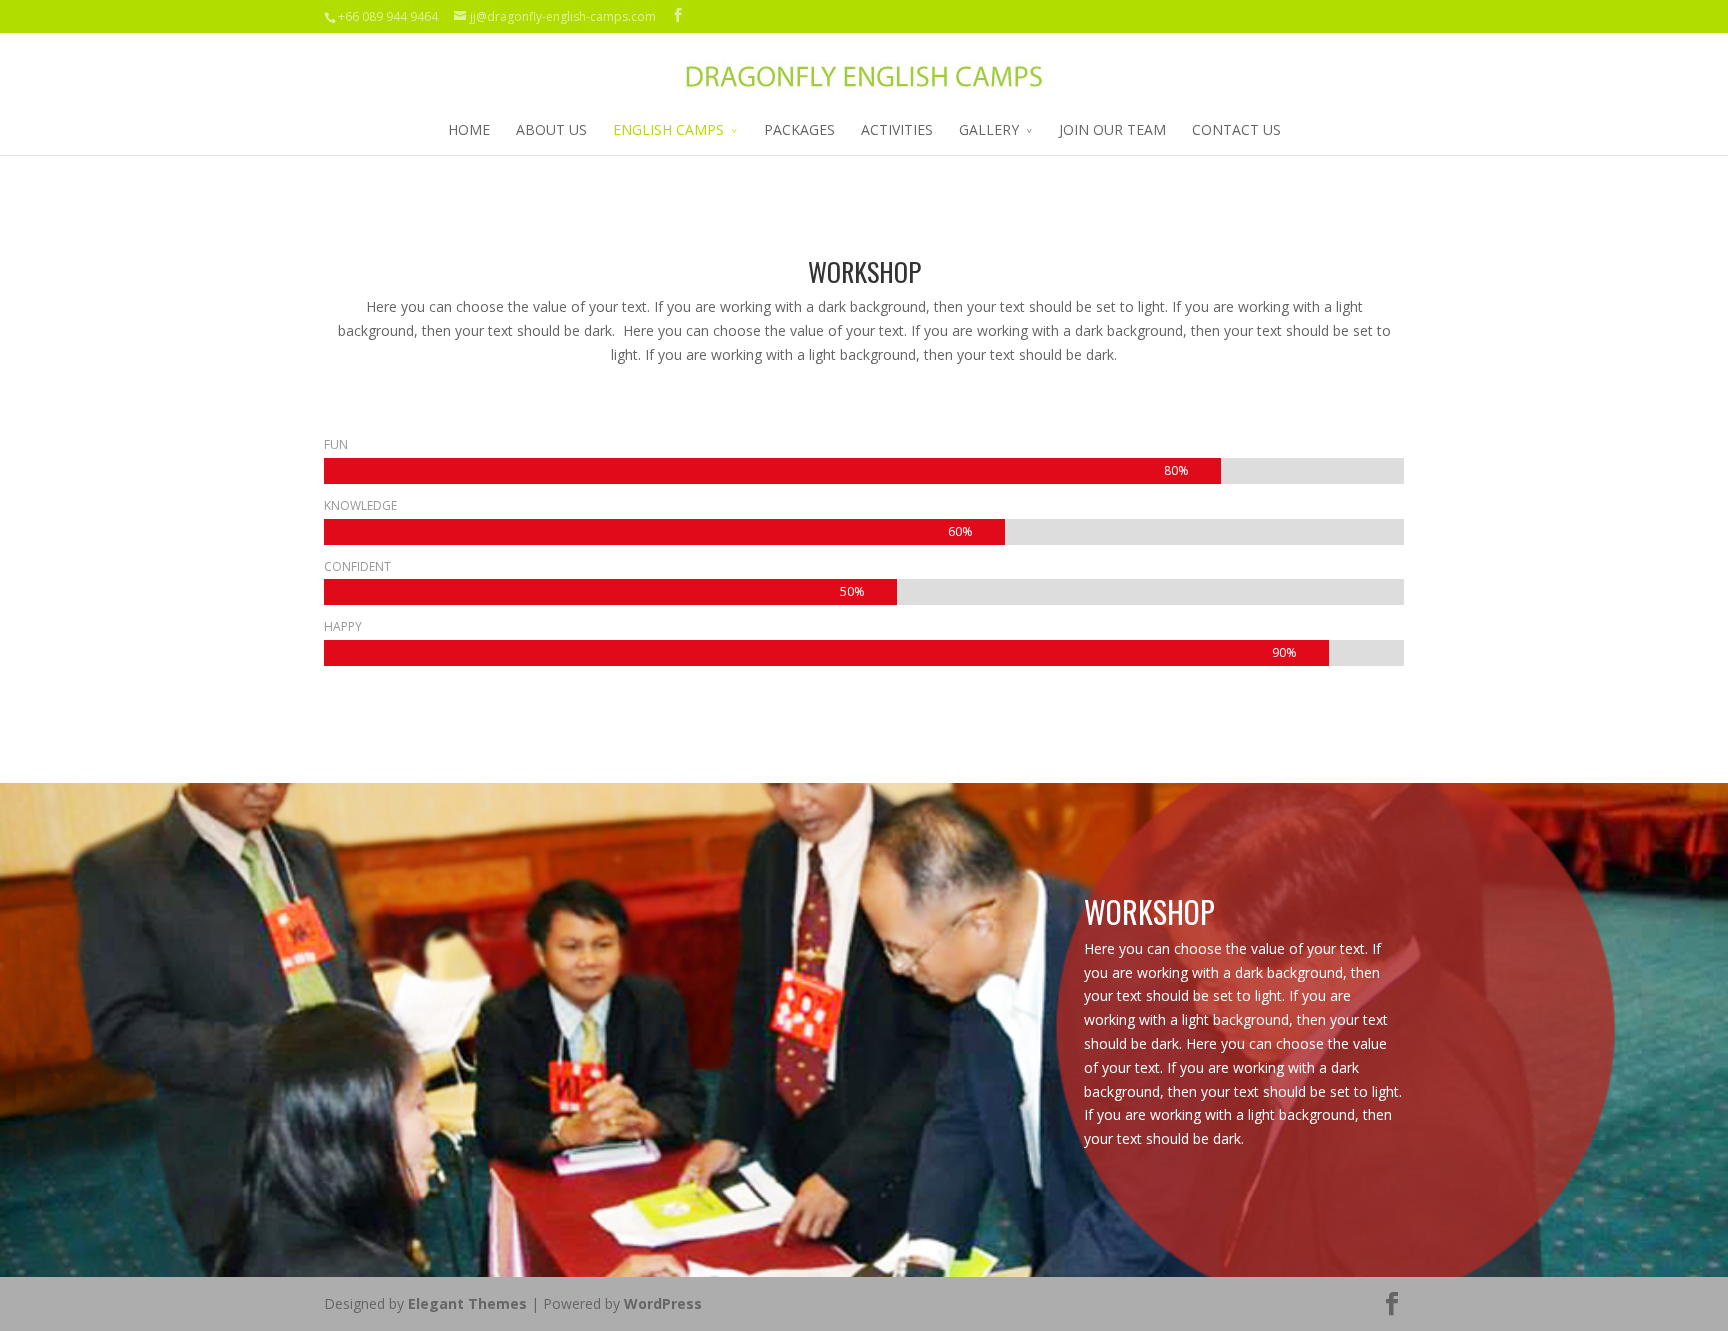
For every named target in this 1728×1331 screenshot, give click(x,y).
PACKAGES (799, 129)
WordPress (663, 1303)
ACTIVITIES (897, 129)
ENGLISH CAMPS (668, 129)
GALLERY (989, 129)
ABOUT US (551, 129)
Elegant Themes (467, 1303)
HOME (469, 129)
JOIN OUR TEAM (1112, 129)
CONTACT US (1236, 129)
